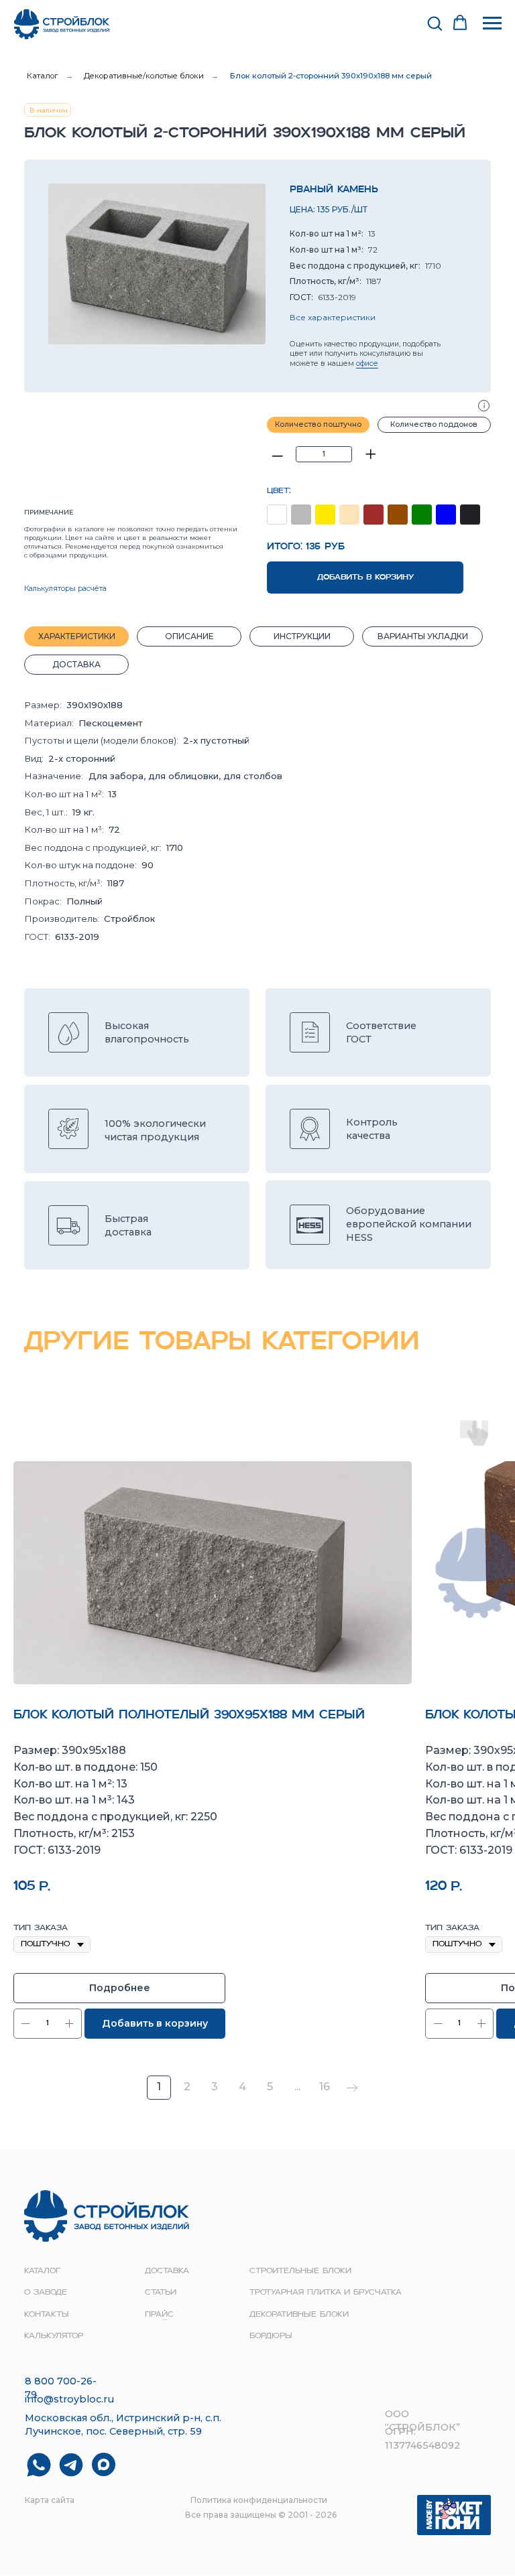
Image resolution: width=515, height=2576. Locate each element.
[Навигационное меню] (492, 23)
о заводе (46, 2293)
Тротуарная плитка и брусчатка (326, 2293)
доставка (167, 2271)
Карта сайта (50, 2500)
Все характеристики (333, 317)
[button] (435, 23)
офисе (367, 363)
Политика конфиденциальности (259, 2500)
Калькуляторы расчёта (65, 589)
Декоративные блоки (299, 2315)
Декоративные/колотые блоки (144, 76)
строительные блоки (300, 2271)
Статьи (161, 2293)
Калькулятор (54, 2336)
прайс (159, 2315)
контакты (47, 2315)
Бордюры (271, 2336)
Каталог (42, 76)
